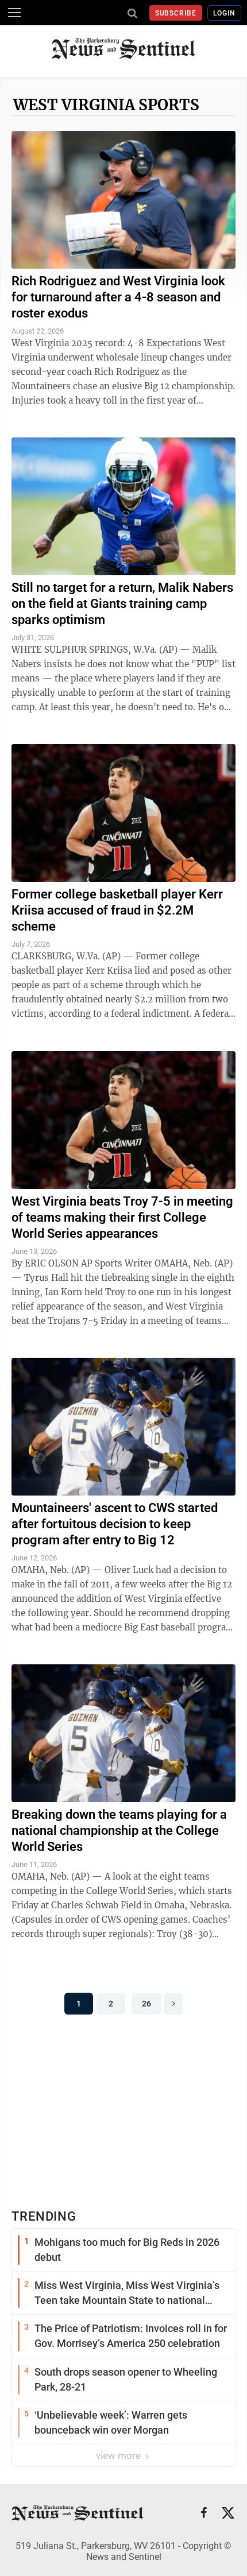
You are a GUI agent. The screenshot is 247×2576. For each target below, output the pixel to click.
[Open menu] (14, 13)
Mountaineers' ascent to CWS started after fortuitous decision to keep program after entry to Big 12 (115, 1524)
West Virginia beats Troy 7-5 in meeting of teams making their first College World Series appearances (122, 1217)
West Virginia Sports (106, 105)
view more (119, 2455)
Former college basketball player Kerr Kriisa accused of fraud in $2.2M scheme (117, 910)
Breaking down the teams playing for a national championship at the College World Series (119, 1831)
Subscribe (176, 13)
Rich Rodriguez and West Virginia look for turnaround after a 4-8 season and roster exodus (118, 297)
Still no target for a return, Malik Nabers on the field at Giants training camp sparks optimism (122, 604)
